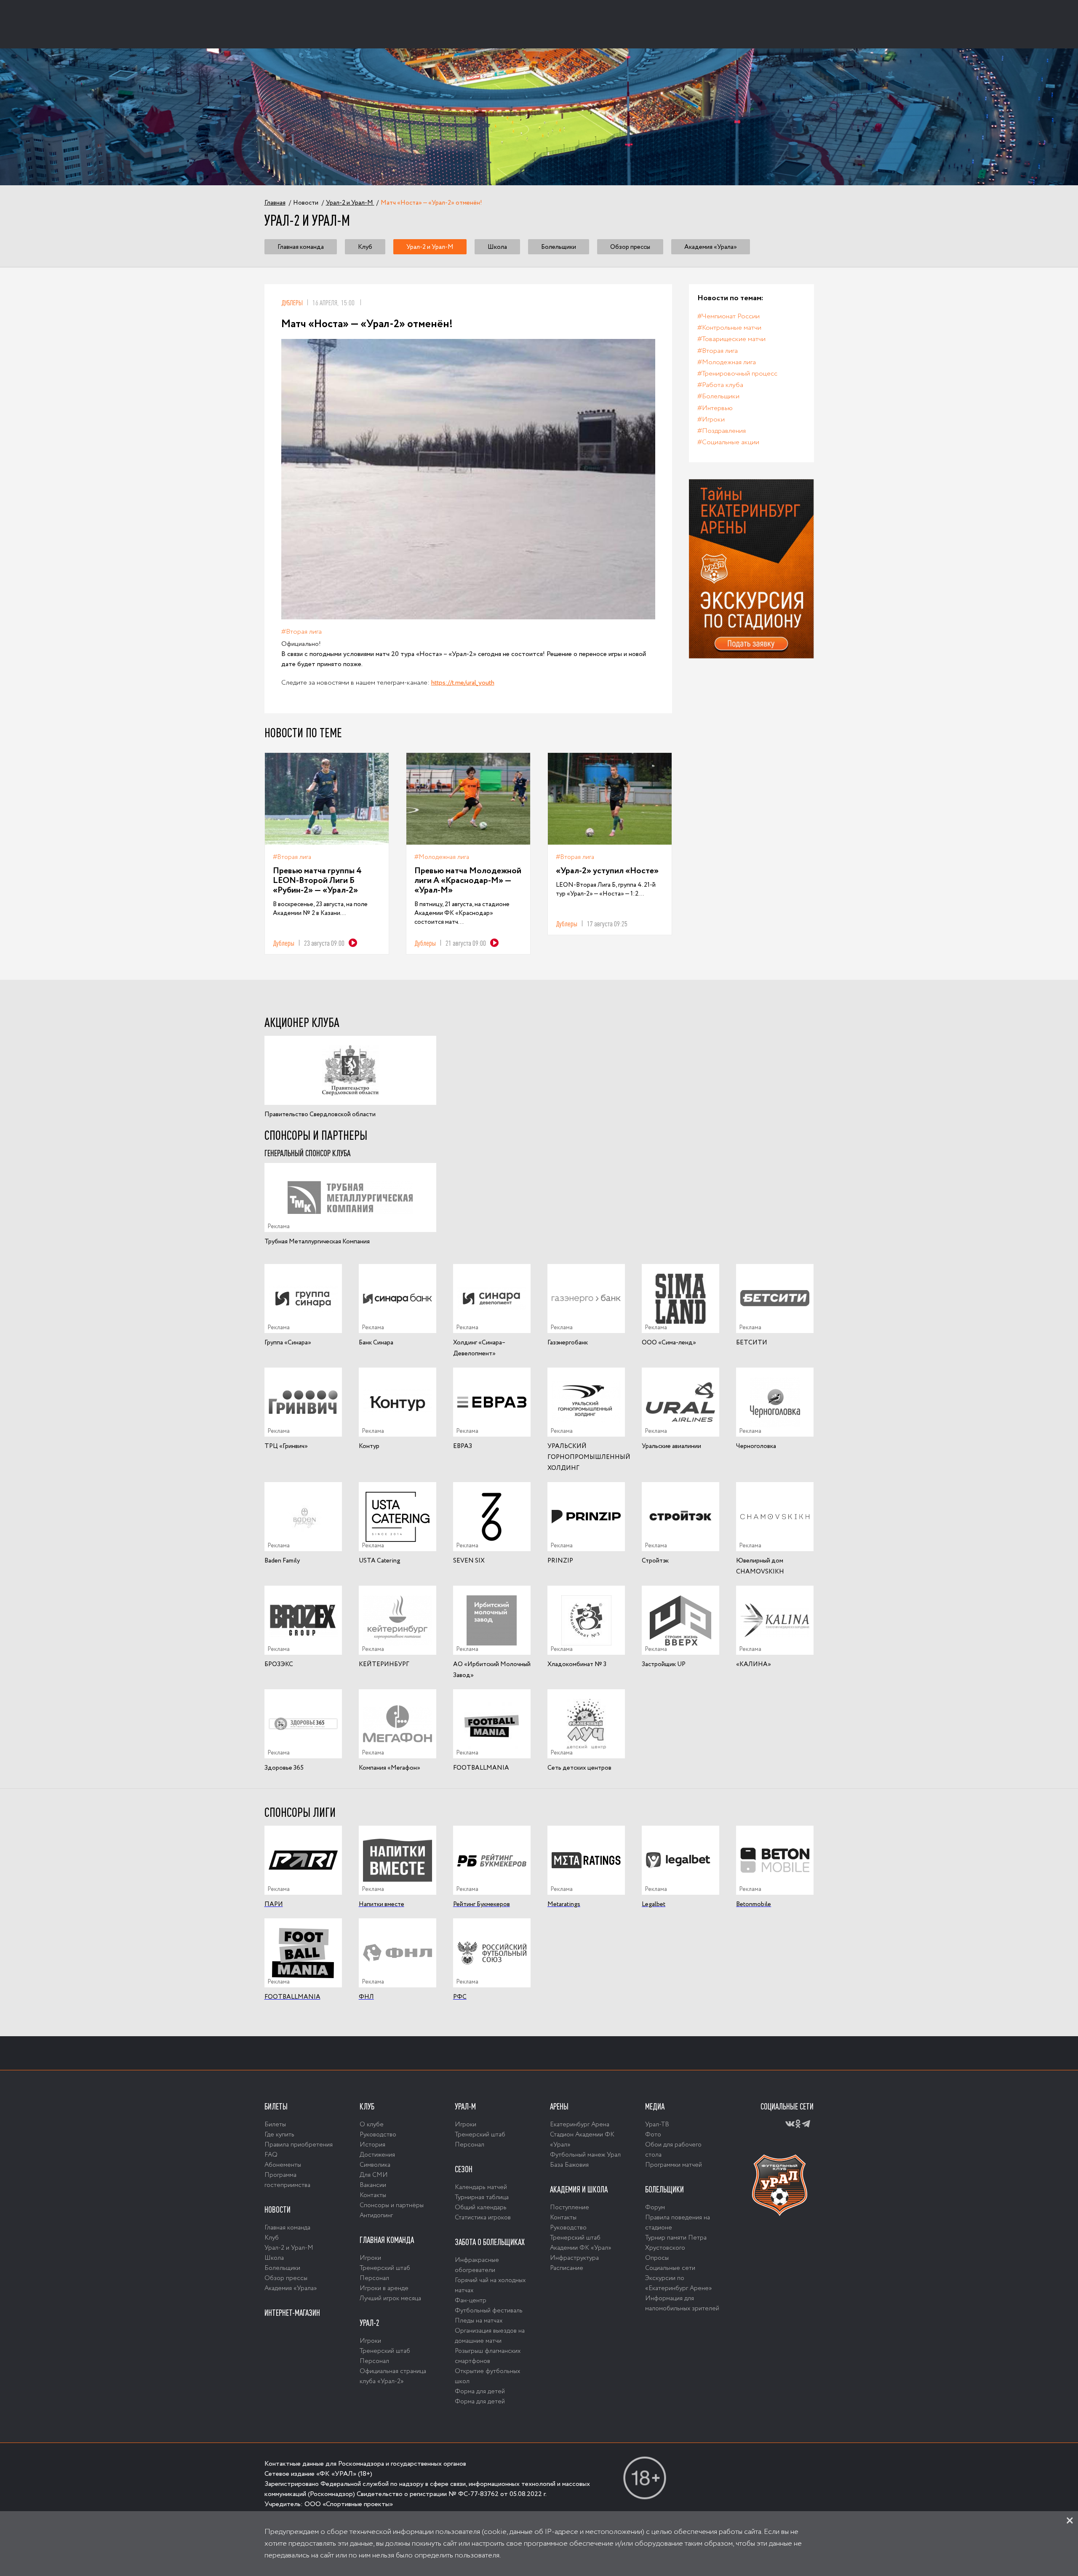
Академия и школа (579, 2189)
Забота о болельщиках (490, 2242)
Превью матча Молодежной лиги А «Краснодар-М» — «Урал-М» (468, 881)
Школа (497, 247)
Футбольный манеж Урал (585, 2155)
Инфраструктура (574, 2258)
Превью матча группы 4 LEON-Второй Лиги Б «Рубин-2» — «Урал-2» (317, 881)
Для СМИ (374, 2175)
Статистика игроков (483, 2218)
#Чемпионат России (728, 316)
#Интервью (715, 408)
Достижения (377, 2155)
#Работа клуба (720, 385)
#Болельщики (718, 396)
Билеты (276, 2107)
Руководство (378, 2135)
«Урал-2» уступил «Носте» (607, 871)
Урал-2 (370, 2323)
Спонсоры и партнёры (392, 2205)
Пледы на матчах (479, 2321)
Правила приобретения (299, 2145)
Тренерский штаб (385, 2268)
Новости (278, 2210)
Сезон (464, 2169)
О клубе (372, 2125)
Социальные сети (670, 2268)
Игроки (370, 2258)
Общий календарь (481, 2208)
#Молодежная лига (442, 857)
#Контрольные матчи (729, 328)
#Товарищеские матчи (731, 339)
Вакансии (373, 2185)
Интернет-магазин (292, 2313)
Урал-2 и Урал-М (430, 247)
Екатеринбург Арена (580, 2125)
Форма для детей (480, 2392)
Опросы (657, 2258)
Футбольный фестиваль (489, 2311)
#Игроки (711, 420)
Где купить (279, 2135)
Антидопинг (376, 2216)
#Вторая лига (302, 632)
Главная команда (301, 247)
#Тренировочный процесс (737, 374)
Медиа (655, 2107)
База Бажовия (569, 2165)
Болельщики (559, 247)
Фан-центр (471, 2301)
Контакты (373, 2195)
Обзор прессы (630, 247)
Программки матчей (674, 2165)
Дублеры (292, 303)
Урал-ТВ (657, 2125)
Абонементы (283, 2165)
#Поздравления (722, 431)
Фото (653, 2135)
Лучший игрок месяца (390, 2299)
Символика (375, 2165)
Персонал (374, 2278)
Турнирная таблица (482, 2197)
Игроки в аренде (384, 2288)
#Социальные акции (728, 442)
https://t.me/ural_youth (463, 683)
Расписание (567, 2268)
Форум (655, 2208)
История (372, 2145)
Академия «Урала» (711, 247)
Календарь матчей (481, 2187)
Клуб (365, 247)
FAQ (271, 2155)
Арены (559, 2107)
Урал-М (465, 2107)
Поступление (570, 2208)
